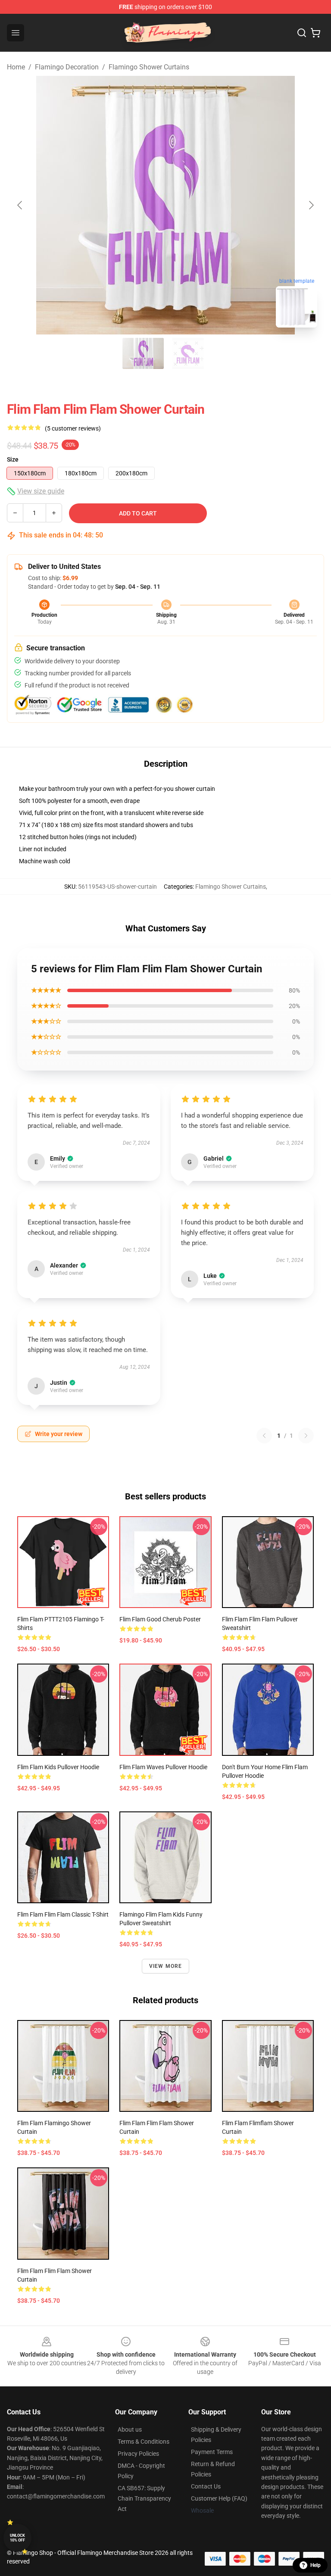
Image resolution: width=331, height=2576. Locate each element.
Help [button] (315, 2565)
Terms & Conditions (144, 2442)
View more (166, 1966)
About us (130, 2429)
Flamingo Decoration (67, 67)
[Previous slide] (20, 205)
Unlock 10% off (17, 2538)
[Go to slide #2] (188, 353)
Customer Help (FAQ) (219, 2498)
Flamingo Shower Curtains (149, 67)
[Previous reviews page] (264, 1436)
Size (13, 459)
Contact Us (206, 2486)
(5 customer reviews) (73, 428)
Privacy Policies (138, 2454)
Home (16, 67)
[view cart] (315, 33)
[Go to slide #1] (143, 353)
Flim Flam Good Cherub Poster (160, 1619)
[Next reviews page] (306, 1436)
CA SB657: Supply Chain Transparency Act (144, 2498)
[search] (302, 33)
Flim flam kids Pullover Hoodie (58, 1767)
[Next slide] (311, 205)
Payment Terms (212, 2452)
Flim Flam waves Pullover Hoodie (163, 1767)
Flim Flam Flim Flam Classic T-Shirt (63, 1914)
